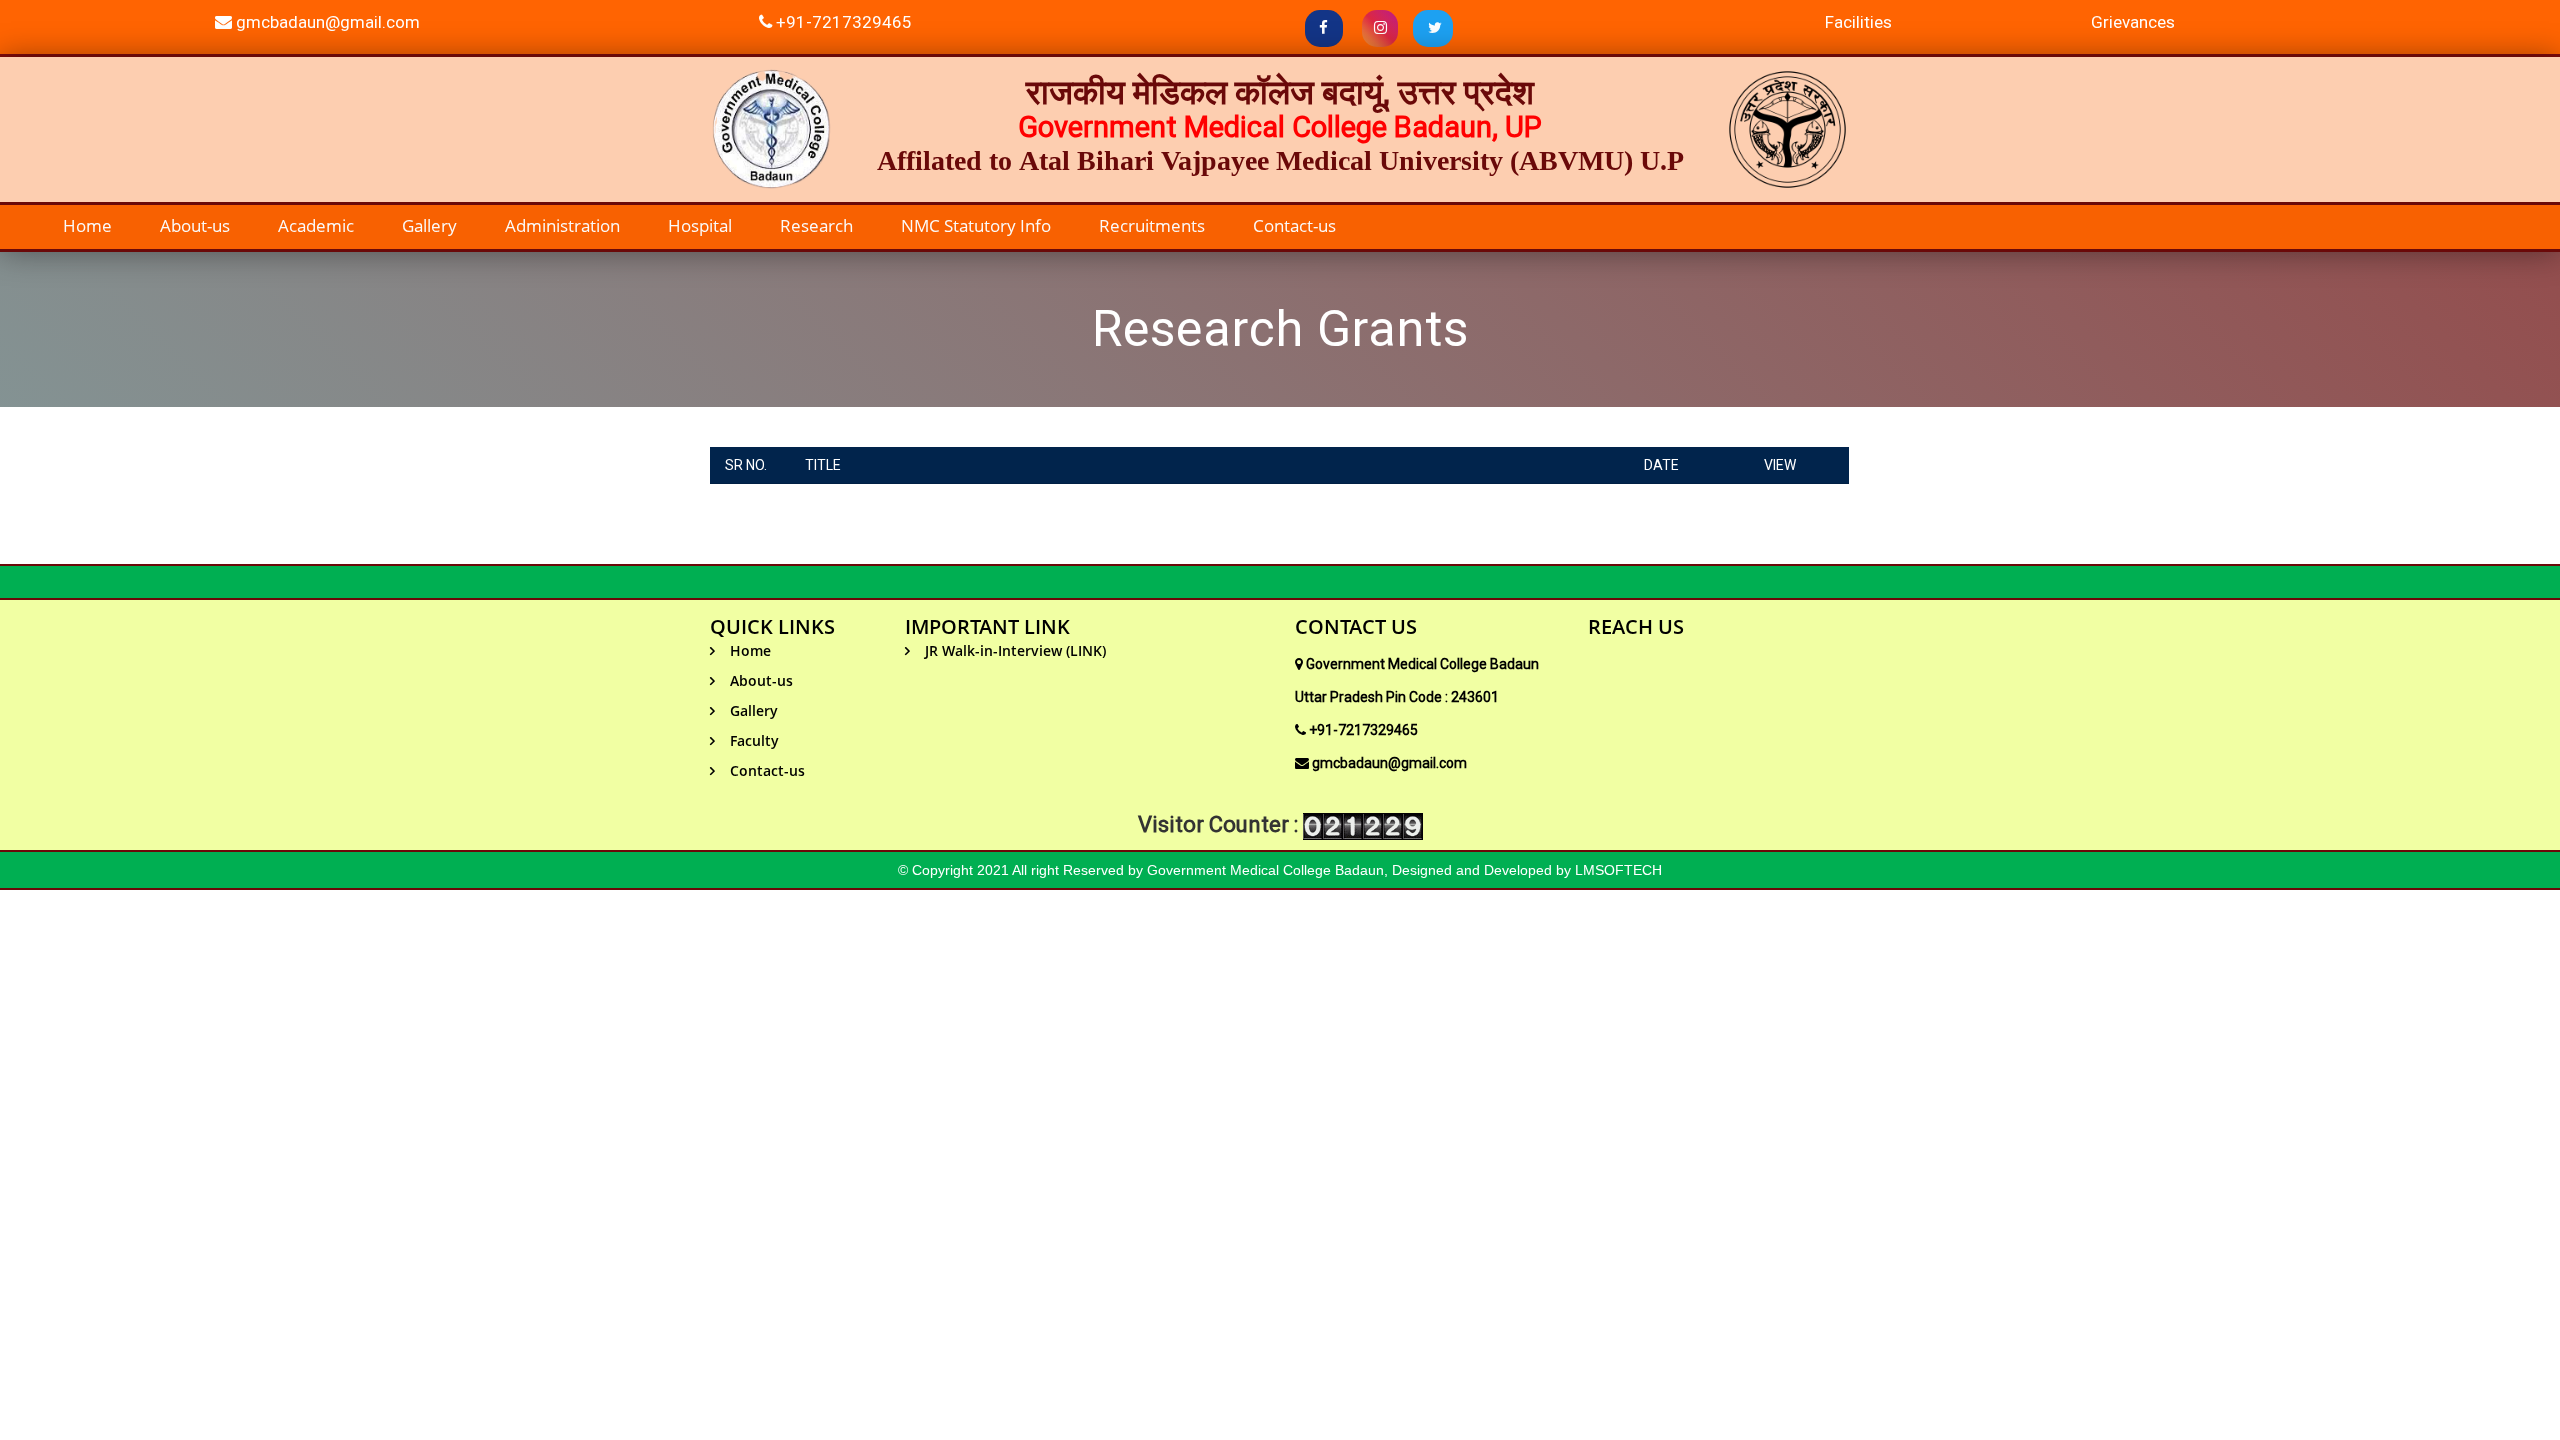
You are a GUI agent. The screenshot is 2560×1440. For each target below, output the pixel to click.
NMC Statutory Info (976, 225)
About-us (195, 225)
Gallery (429, 225)
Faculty (754, 740)
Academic (316, 225)
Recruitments (1152, 225)
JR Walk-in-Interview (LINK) (1015, 650)
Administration (562, 225)
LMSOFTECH (1618, 870)
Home (87, 225)
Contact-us (1294, 225)
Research (816, 225)
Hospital (700, 225)
